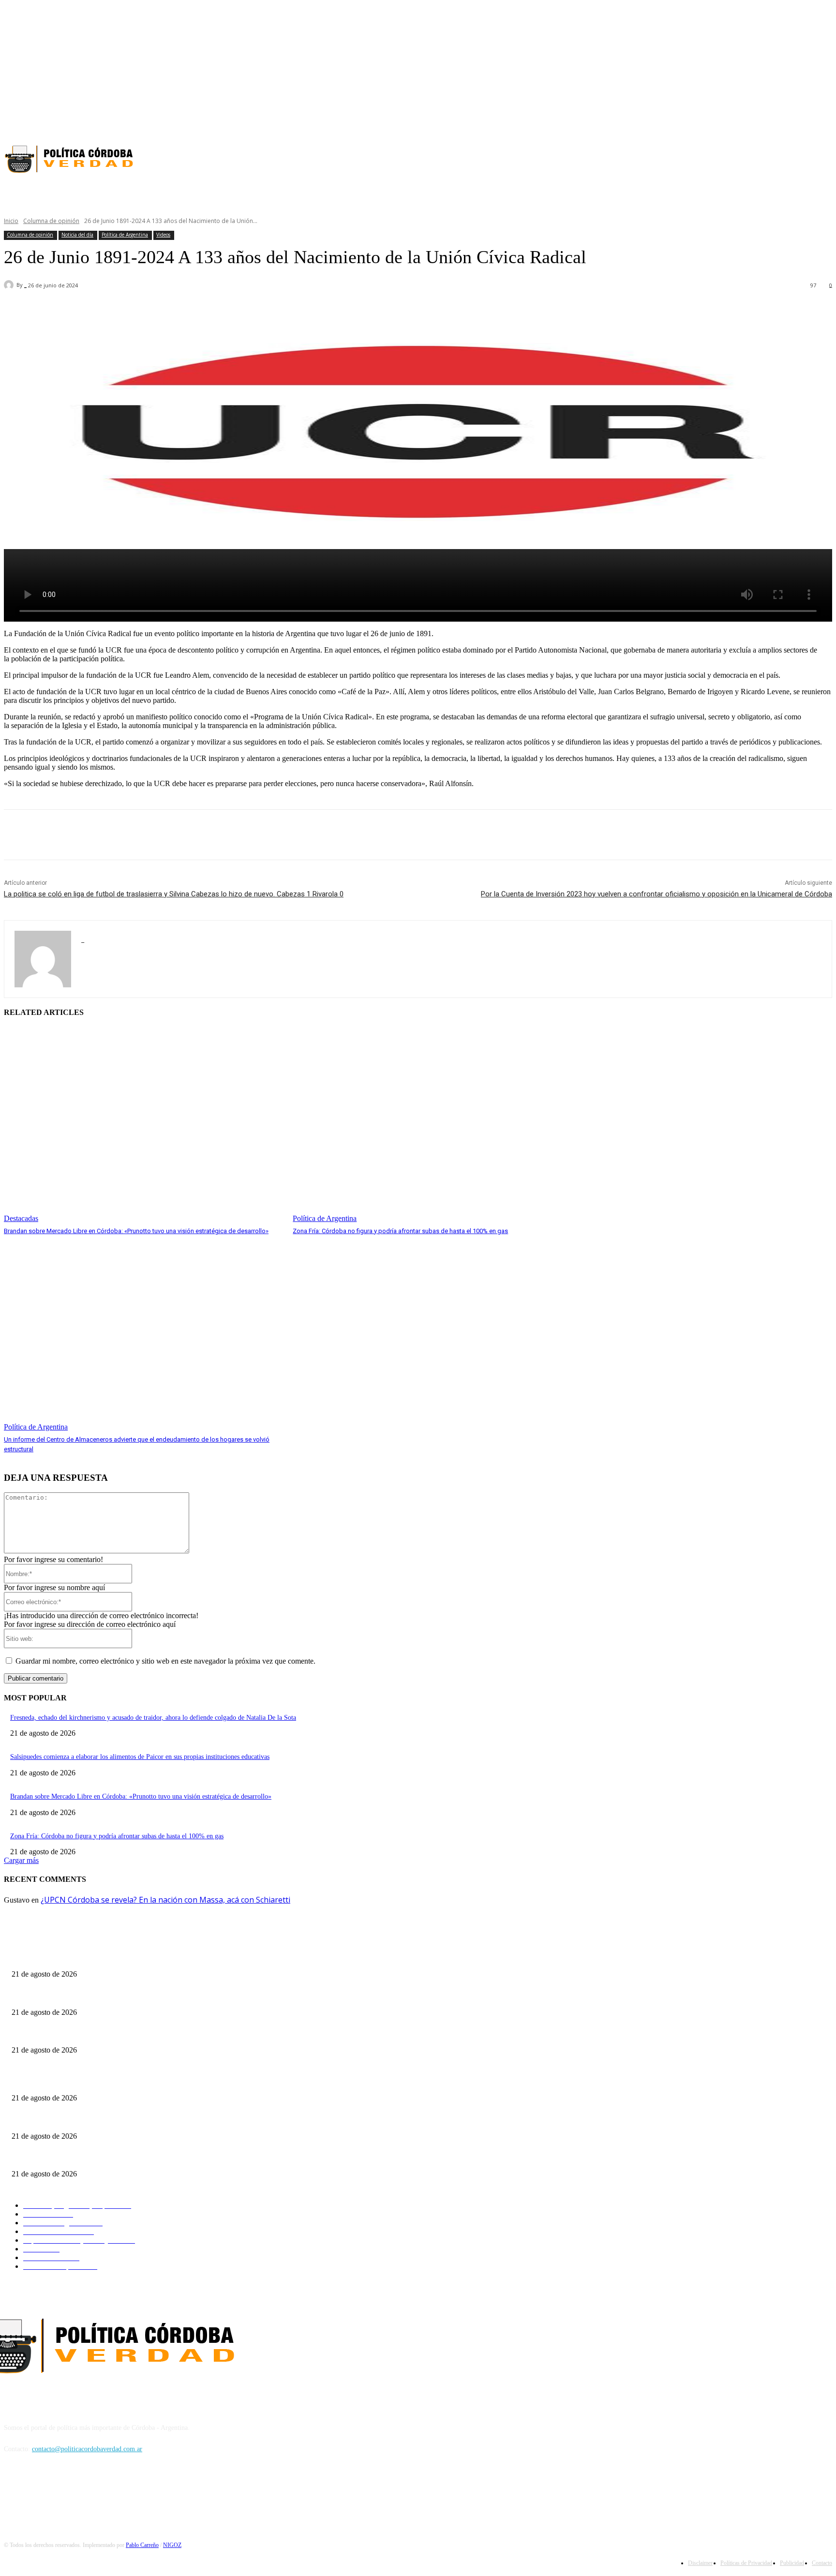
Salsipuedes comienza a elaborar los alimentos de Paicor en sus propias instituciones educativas (140, 1757)
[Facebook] (792, 121)
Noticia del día (77, 235)
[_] (10, 285)
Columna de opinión (51, 221)
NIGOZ (172, 2545)
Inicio (11, 221)
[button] (503, 193)
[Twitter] (826, 121)
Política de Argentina (125, 235)
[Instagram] (809, 121)
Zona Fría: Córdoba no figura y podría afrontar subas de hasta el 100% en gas (400, 1231)
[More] (279, 311)
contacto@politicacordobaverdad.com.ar (87, 2449)
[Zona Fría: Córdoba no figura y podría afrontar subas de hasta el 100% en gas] (432, 1125)
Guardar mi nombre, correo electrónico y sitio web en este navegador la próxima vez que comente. (165, 1661)
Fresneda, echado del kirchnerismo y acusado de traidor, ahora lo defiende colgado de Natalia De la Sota (153, 1718)
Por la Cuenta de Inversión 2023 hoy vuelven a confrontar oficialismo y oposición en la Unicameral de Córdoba (657, 894)
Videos (163, 235)
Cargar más (21, 1860)
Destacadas (21, 1218)
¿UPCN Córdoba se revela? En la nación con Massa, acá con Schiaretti (165, 1900)
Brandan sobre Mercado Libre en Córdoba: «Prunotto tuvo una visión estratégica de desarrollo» (136, 1231)
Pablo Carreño (142, 2545)
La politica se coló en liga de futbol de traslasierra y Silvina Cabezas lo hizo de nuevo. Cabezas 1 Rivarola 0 (174, 894)
